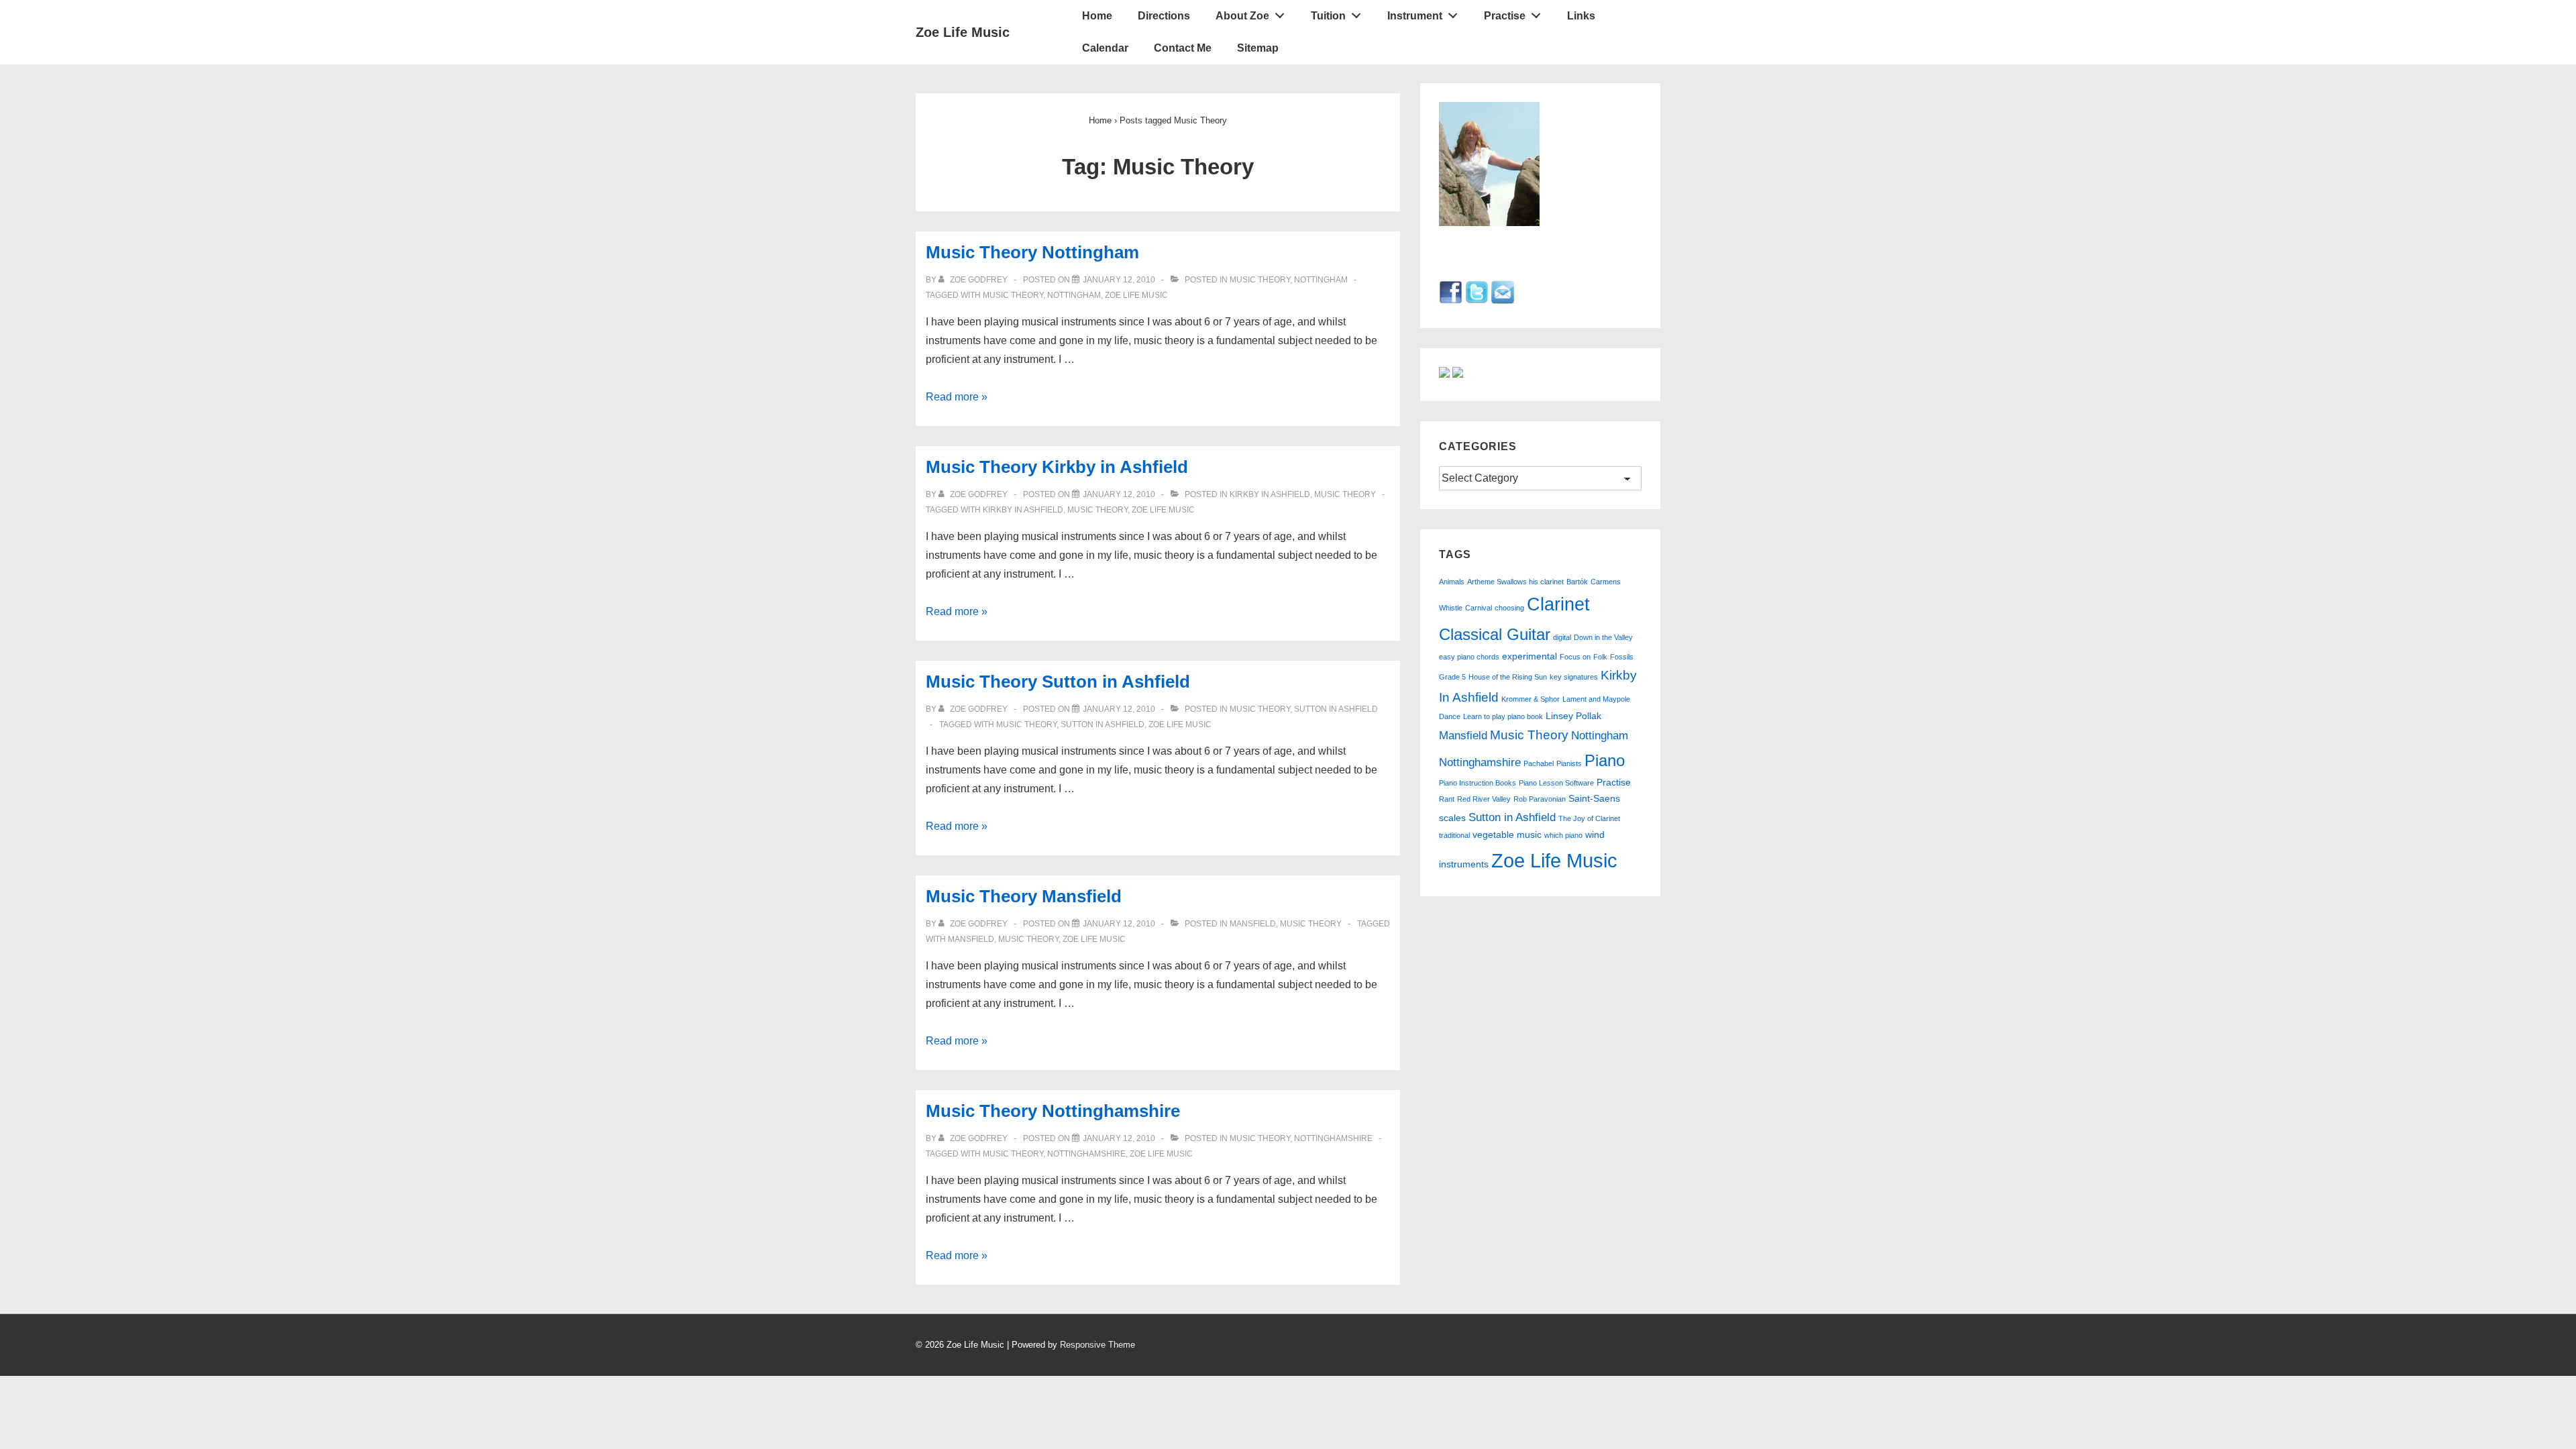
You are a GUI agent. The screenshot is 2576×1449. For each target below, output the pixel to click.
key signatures (1574, 677)
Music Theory (1260, 280)
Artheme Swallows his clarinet (1515, 582)
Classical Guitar (1495, 634)
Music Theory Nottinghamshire (1053, 1111)
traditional (1454, 835)
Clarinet (1558, 604)
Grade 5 (1452, 677)
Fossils (1622, 657)
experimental (1529, 656)
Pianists (1569, 763)
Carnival (1479, 608)
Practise (1505, 16)
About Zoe (1242, 16)
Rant (1447, 799)
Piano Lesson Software (1556, 783)
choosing (1509, 608)
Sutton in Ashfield (1336, 709)
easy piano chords (1469, 657)
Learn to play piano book (1503, 716)
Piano (1605, 760)
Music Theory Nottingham (1032, 252)
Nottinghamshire (1333, 1138)
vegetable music (1507, 835)
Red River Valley (1484, 799)
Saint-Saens (1594, 799)
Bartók (1577, 582)
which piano (1563, 835)
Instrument (1415, 16)
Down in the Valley (1603, 637)
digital (1562, 637)
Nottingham (1321, 280)
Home (1097, 16)
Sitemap (1258, 48)
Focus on (1575, 657)
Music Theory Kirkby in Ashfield (1057, 467)
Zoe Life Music (963, 32)
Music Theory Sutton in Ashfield (1058, 682)
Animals (1452, 582)
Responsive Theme (1097, 1345)
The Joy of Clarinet (1589, 818)
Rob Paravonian (1540, 799)
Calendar (1105, 48)
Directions (1164, 16)
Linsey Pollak (1573, 716)
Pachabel (1539, 763)
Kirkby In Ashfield (1270, 494)
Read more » (957, 397)
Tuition (1328, 16)
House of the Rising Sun (1508, 677)
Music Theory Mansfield (1024, 896)
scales (1452, 818)
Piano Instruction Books (1478, 783)
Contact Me (1183, 48)
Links (1581, 16)
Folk (1600, 657)
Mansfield (1253, 924)
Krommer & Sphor (1531, 699)
